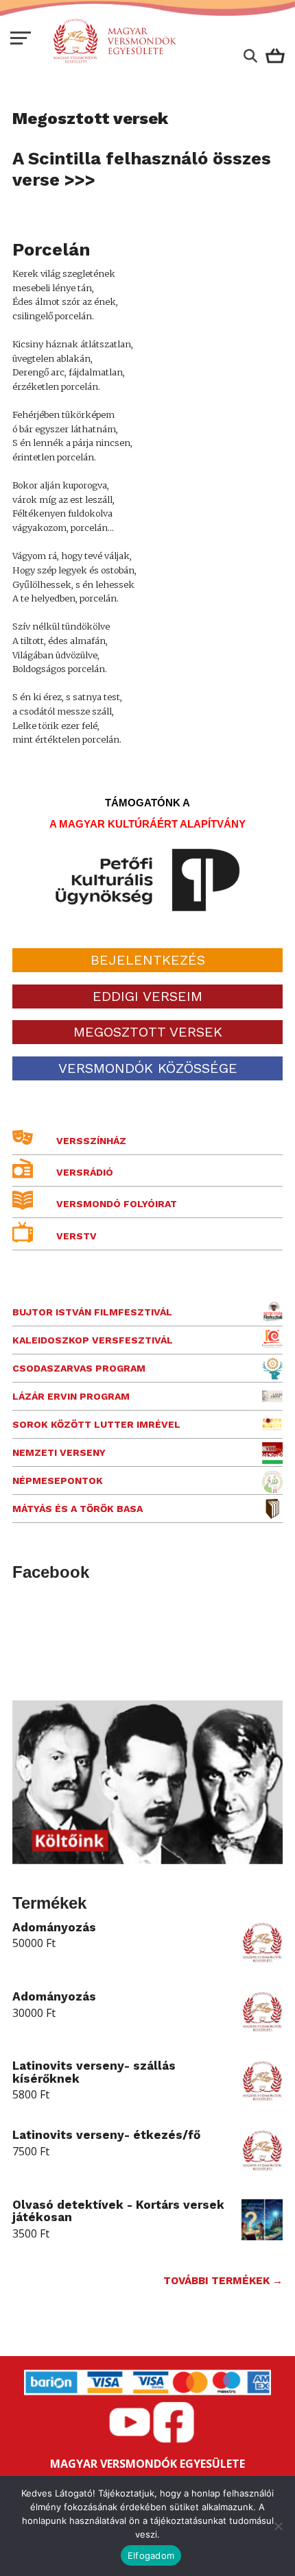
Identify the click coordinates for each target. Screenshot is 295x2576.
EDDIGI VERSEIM (147, 996)
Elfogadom (151, 2555)
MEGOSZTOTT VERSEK (148, 1032)
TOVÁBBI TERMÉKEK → (223, 2281)
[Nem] (278, 2526)
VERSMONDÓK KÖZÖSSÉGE (148, 1068)
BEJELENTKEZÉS (148, 960)
